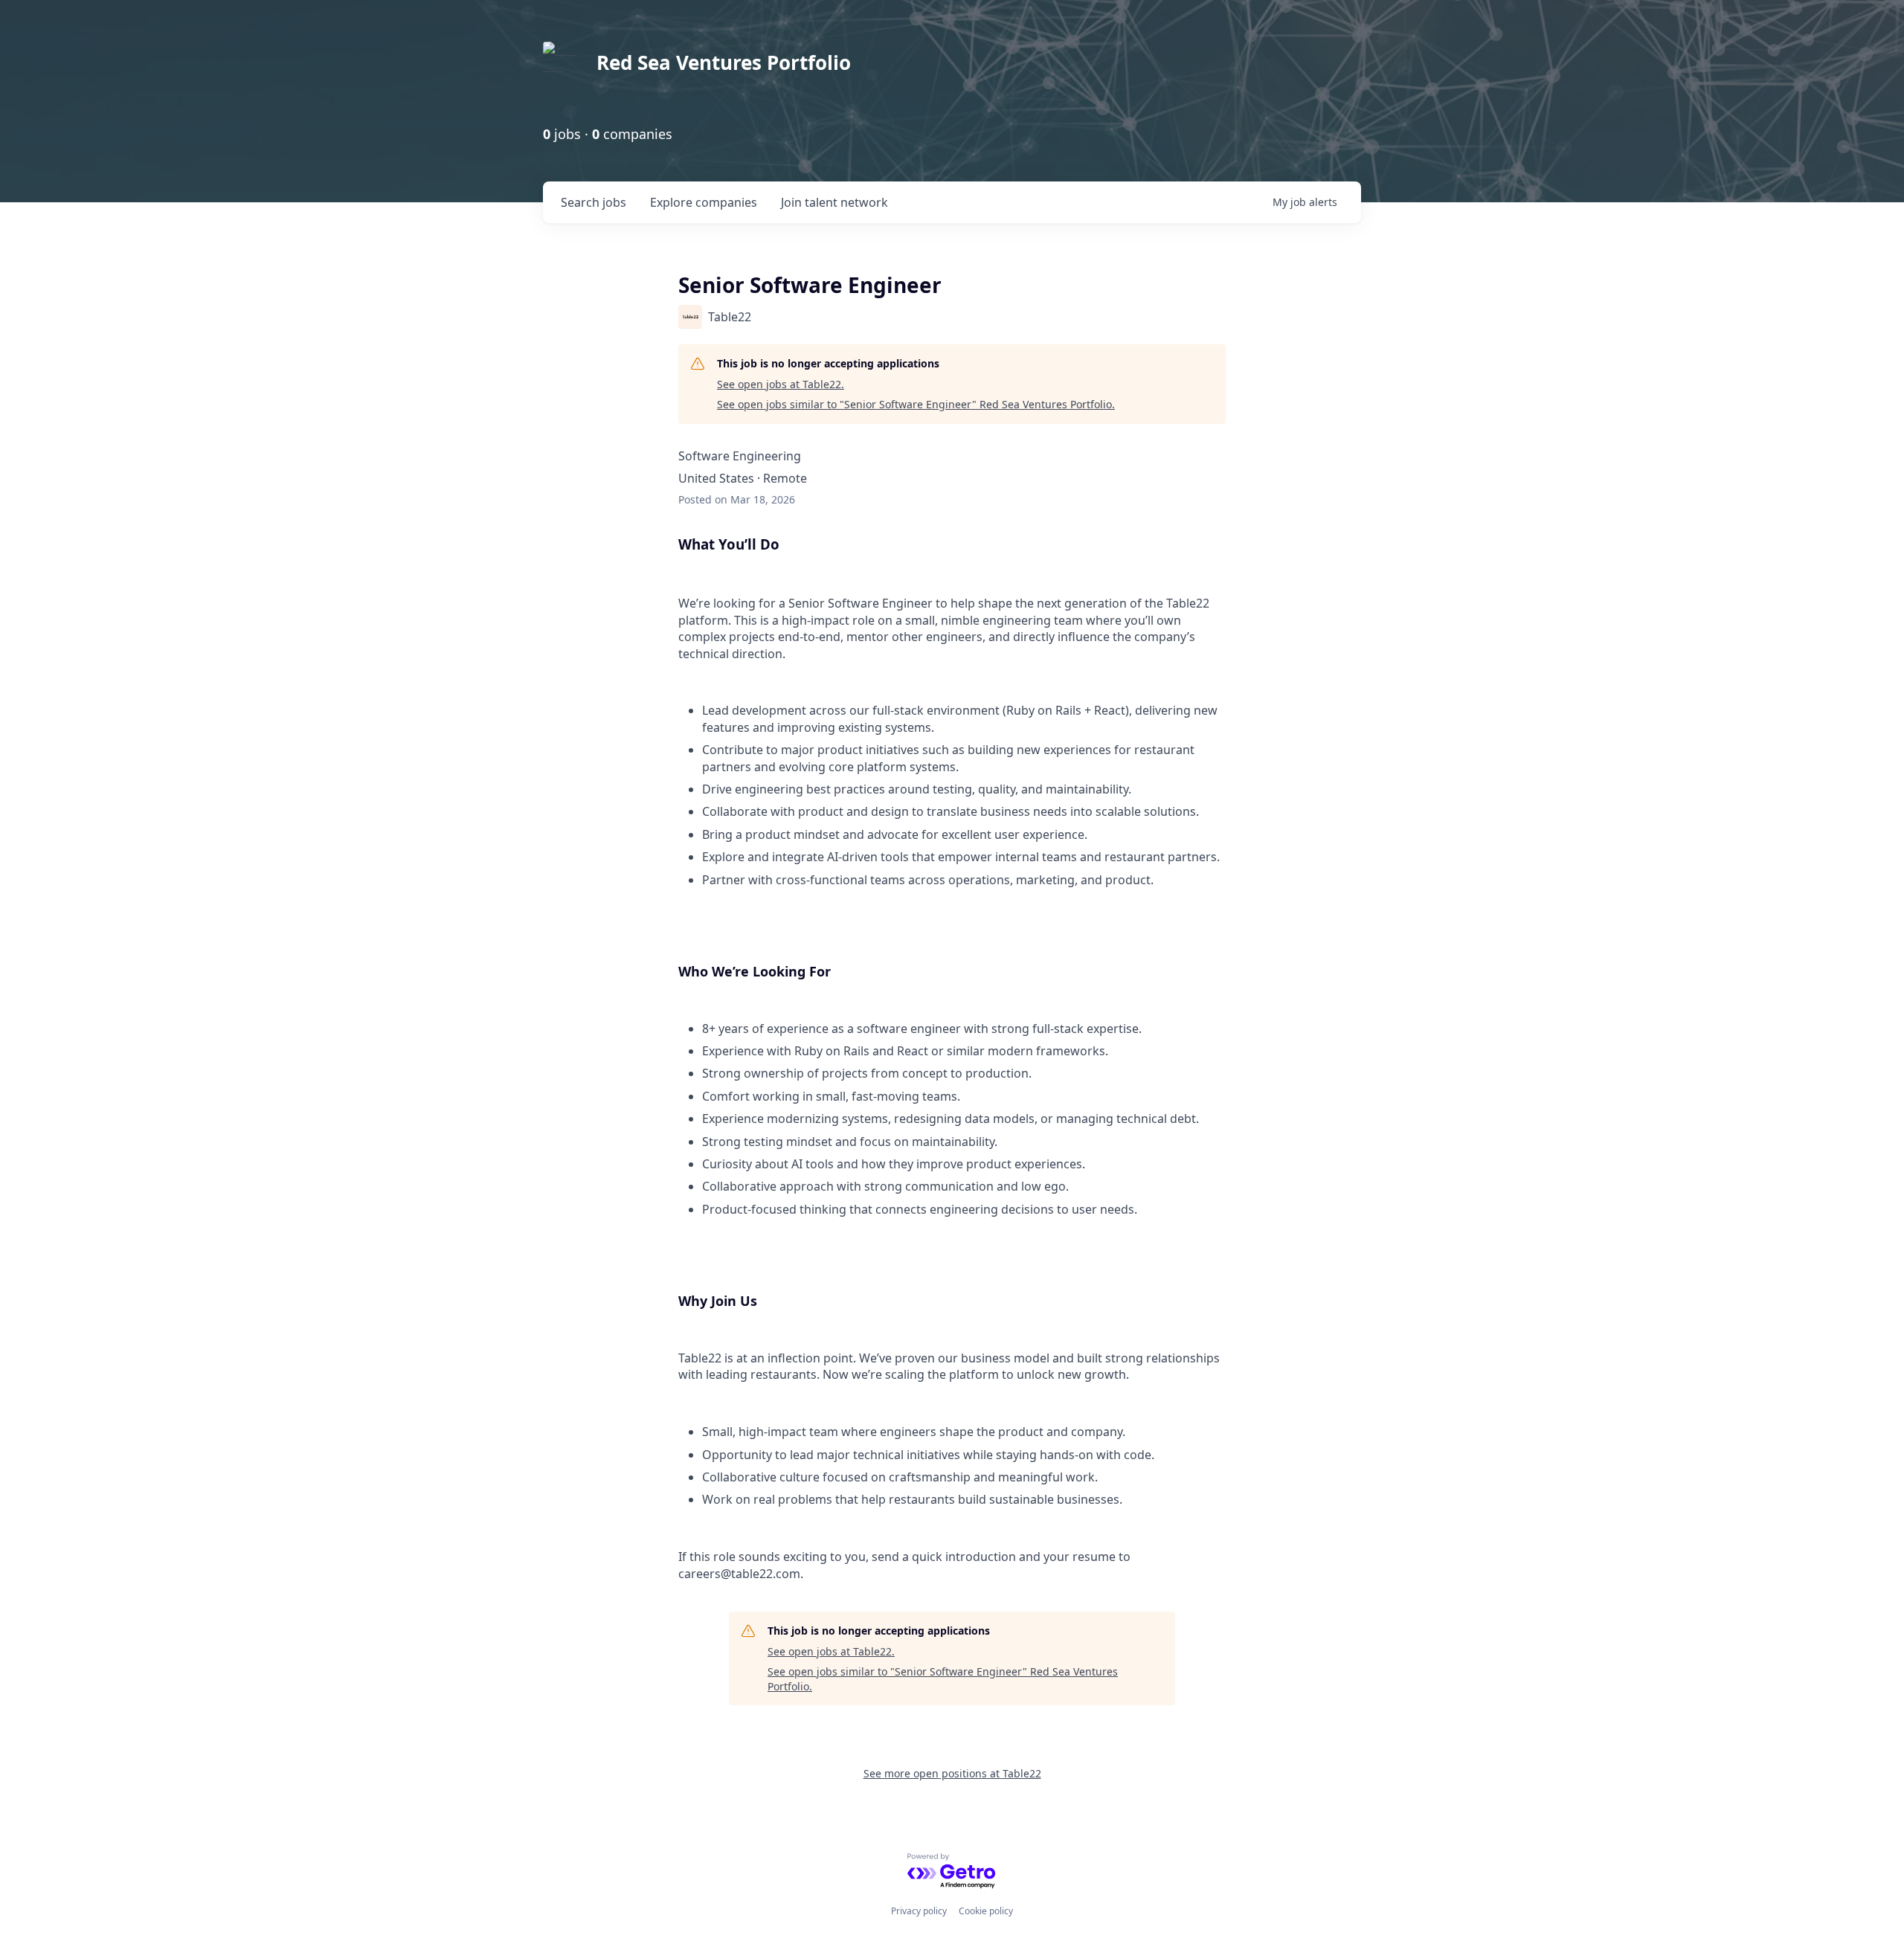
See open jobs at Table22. (781, 384)
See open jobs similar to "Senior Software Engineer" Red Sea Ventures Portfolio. (916, 404)
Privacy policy (919, 1911)
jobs (594, 202)
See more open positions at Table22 (952, 1773)
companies (704, 202)
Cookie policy (986, 1911)
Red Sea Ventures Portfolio (724, 62)
